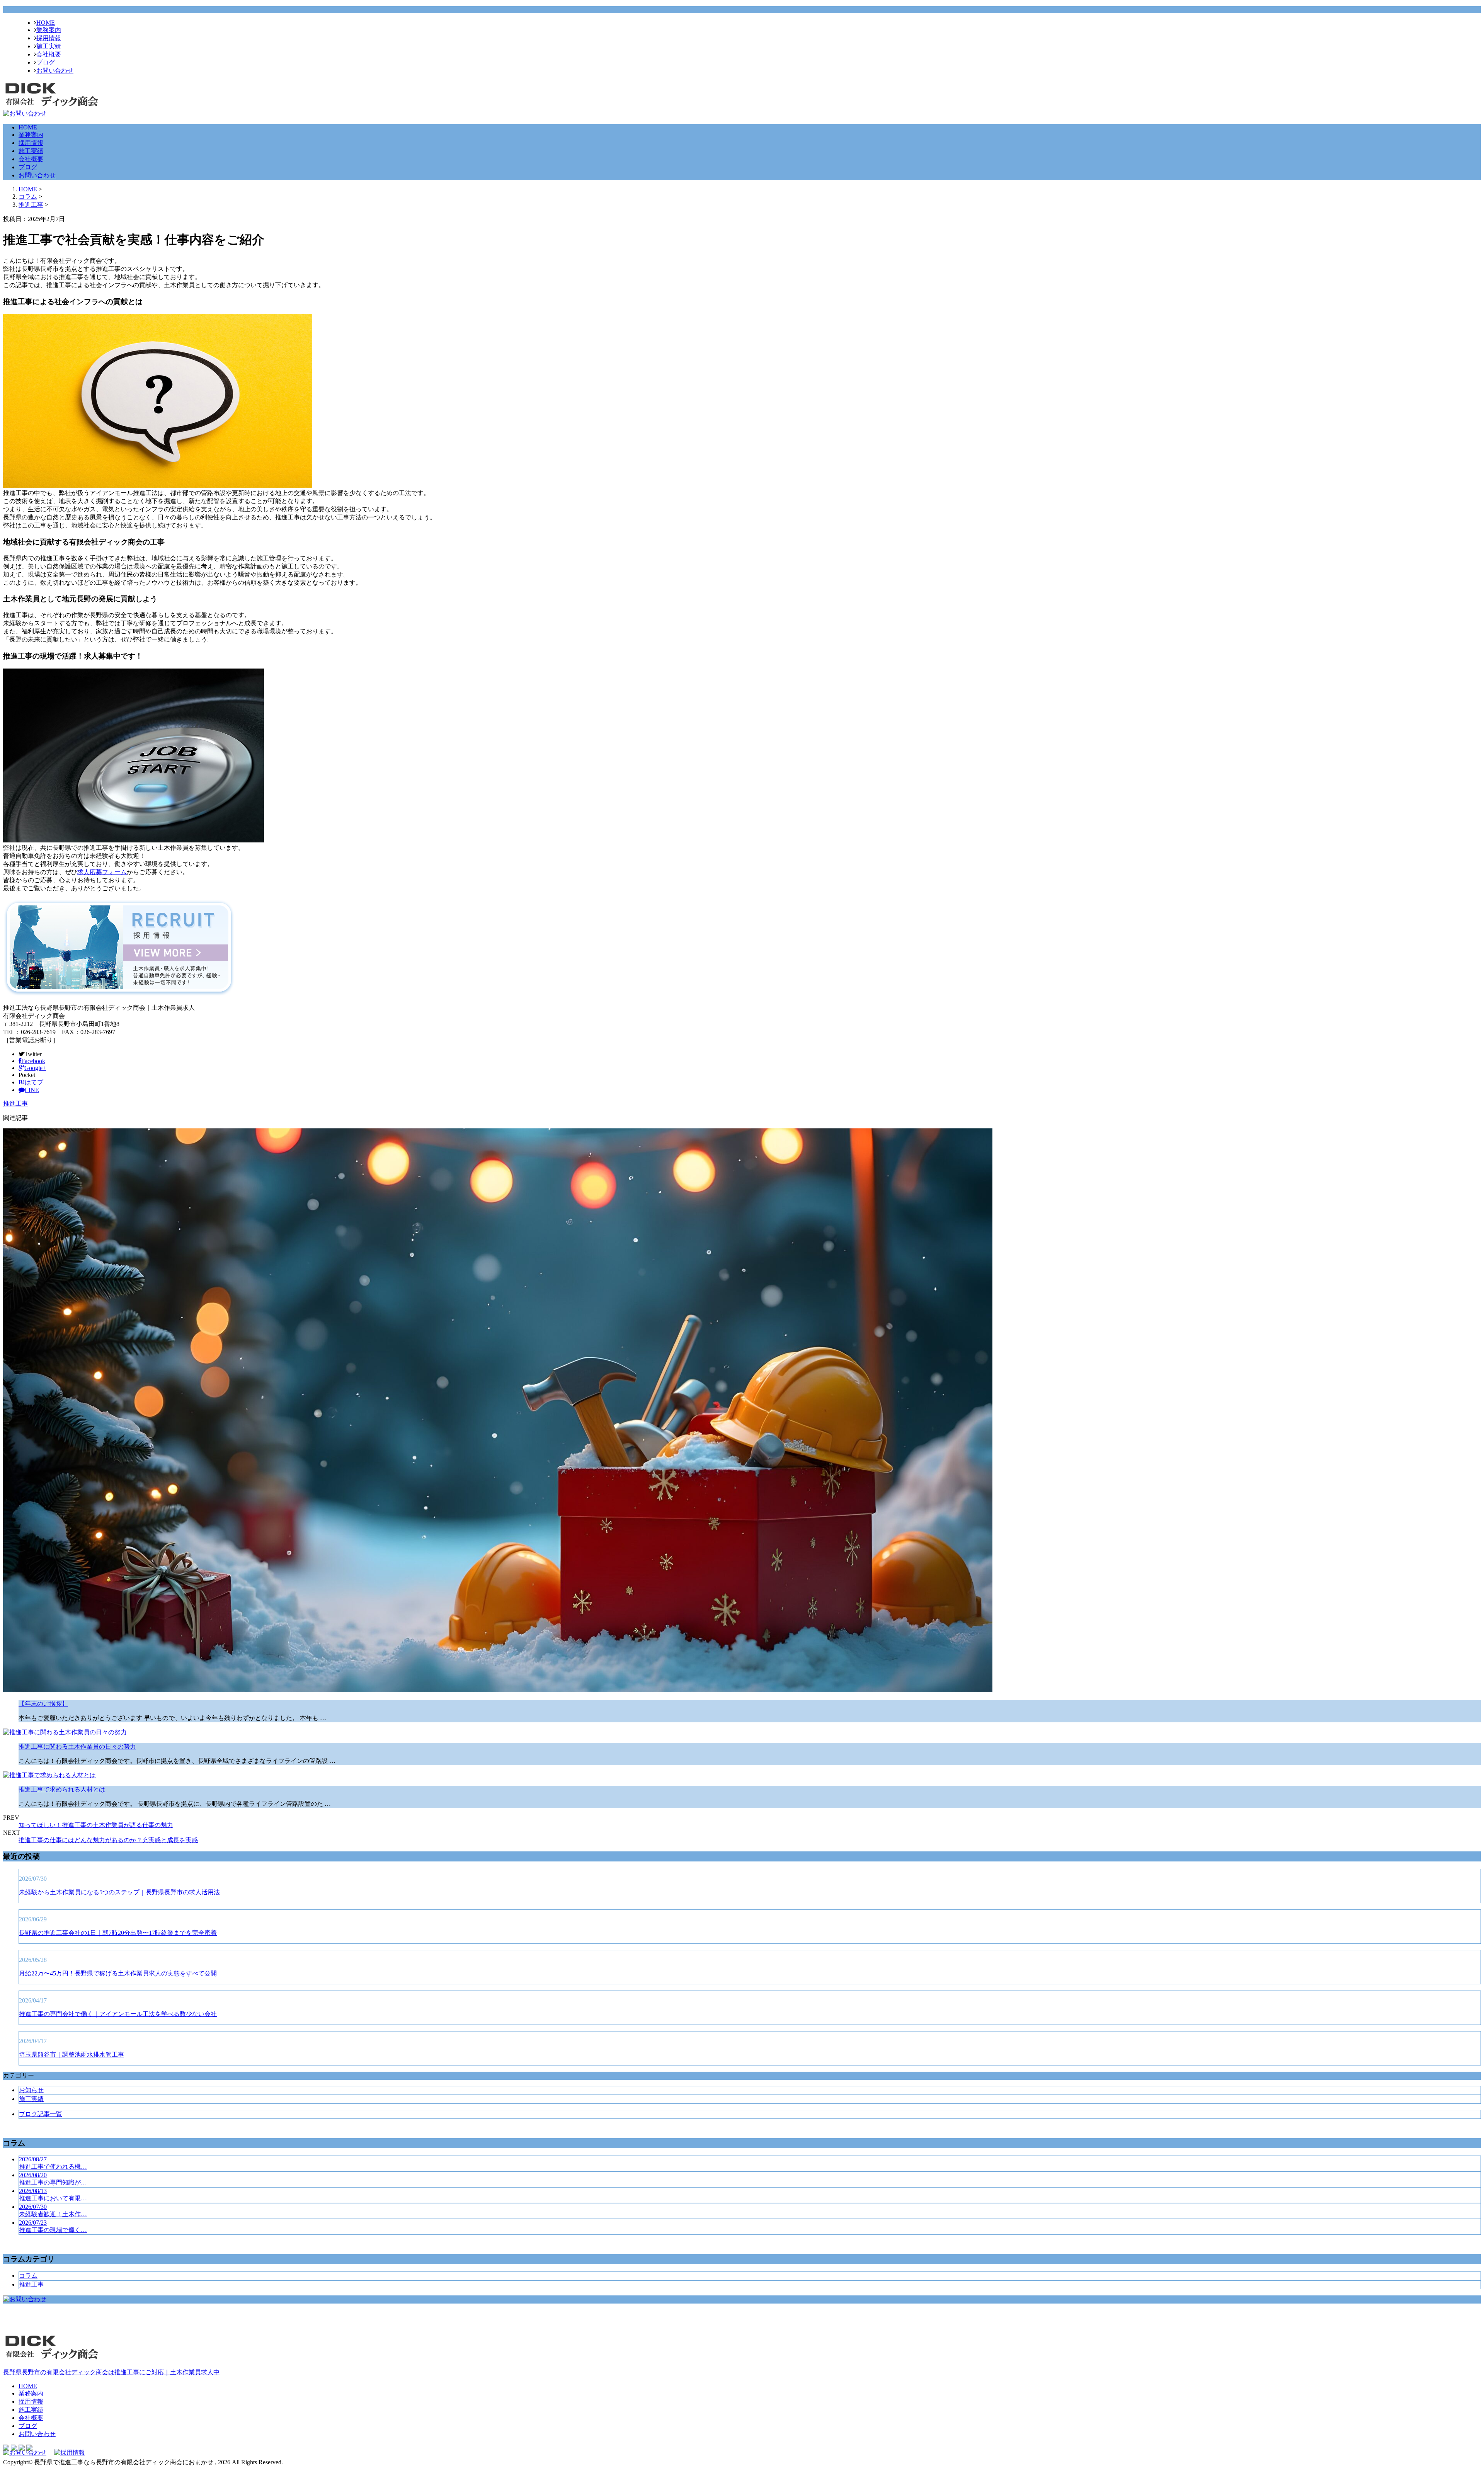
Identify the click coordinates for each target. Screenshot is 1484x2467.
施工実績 (49, 46)
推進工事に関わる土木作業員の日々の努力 (77, 1746)
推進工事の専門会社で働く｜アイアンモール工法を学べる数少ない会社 (118, 2014)
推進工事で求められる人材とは (62, 1789)
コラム (28, 2276)
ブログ (46, 62)
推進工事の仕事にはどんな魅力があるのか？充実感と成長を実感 (108, 1840)
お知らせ (31, 2090)
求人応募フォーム (102, 872)
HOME (46, 23)
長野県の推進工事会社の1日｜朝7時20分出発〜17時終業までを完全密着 (118, 1933)
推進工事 (31, 205)
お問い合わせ (55, 71)
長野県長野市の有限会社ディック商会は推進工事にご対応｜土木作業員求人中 (111, 2372)
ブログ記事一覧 (41, 2114)
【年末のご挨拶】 (43, 1704)
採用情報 (49, 38)
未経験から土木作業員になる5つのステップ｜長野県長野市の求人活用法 (119, 1892)
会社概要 (49, 54)
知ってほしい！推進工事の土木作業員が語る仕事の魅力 (96, 1825)
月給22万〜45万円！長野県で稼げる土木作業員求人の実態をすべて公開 (118, 1973)
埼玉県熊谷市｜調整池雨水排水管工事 (71, 2054)
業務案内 (49, 30)
